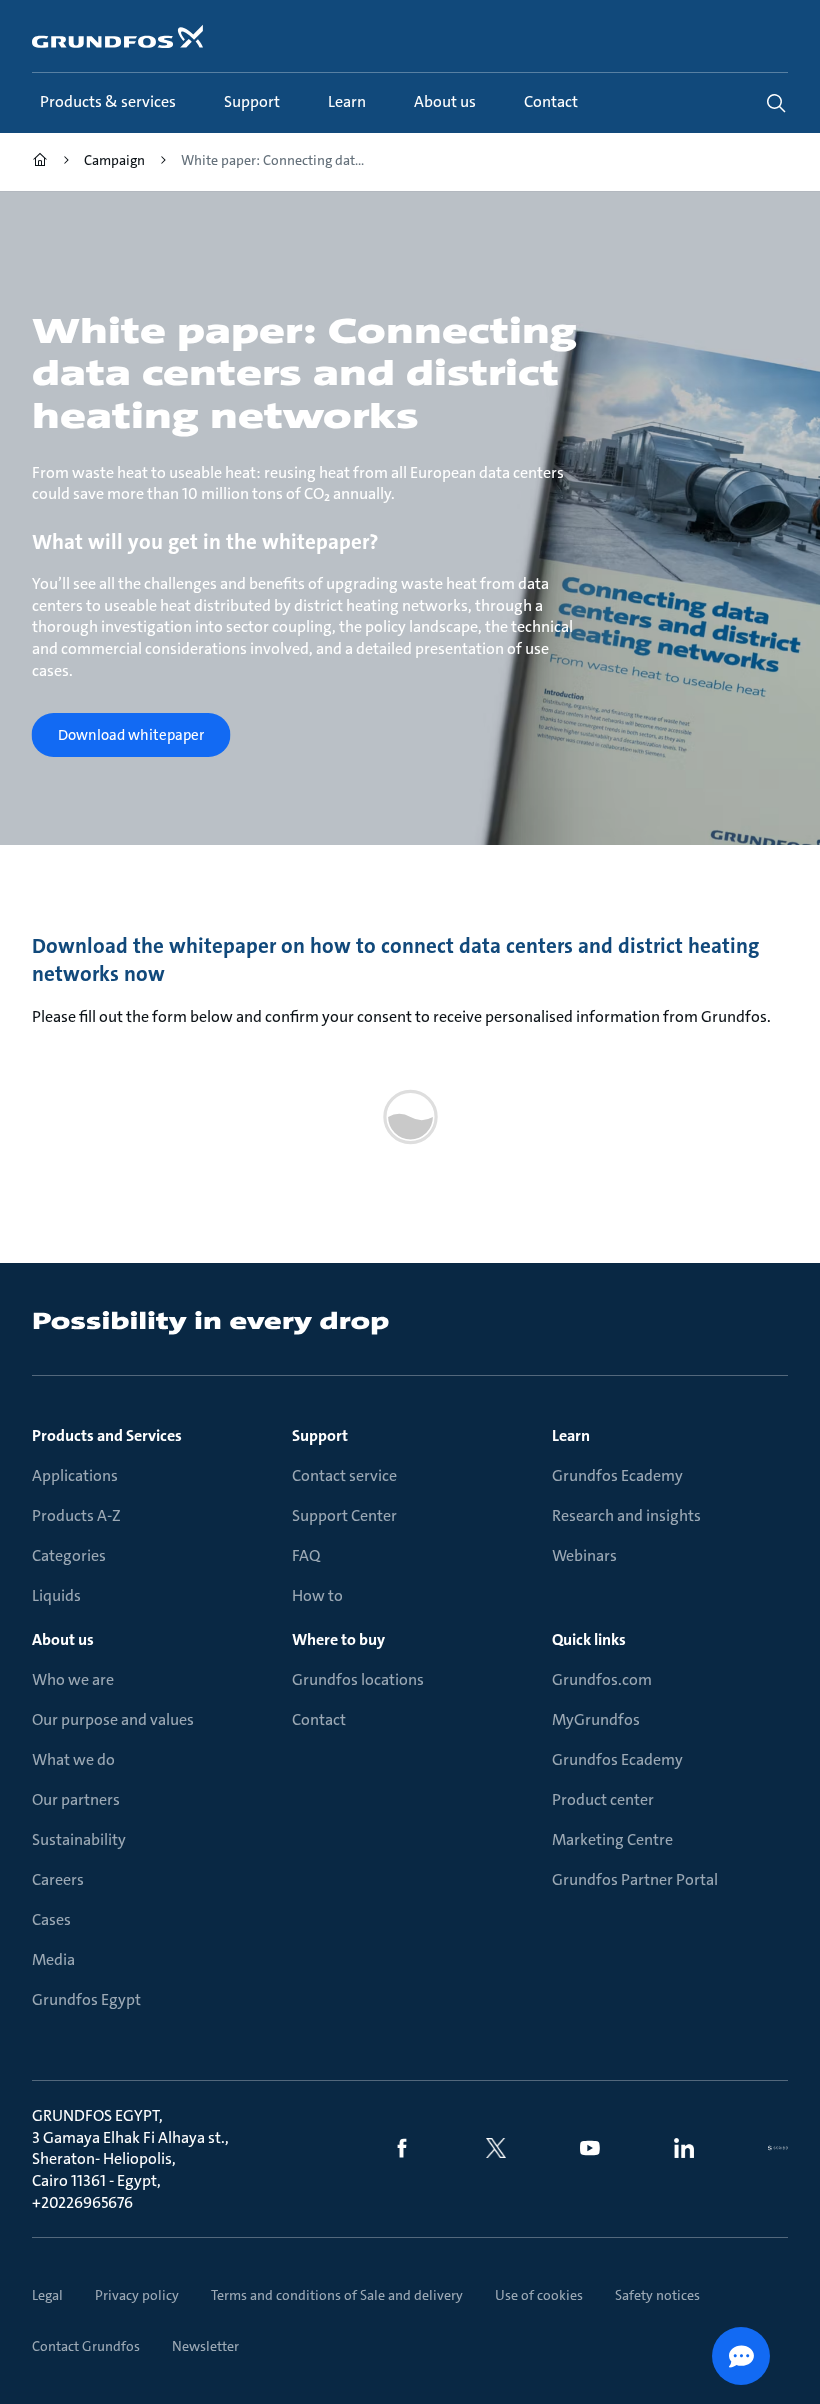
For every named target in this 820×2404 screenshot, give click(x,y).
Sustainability (79, 1839)
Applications (75, 1475)
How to (317, 1595)
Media (53, 1959)
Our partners (76, 1799)
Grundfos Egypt (86, 1999)
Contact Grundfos (86, 2346)
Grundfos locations (358, 1679)
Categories (69, 1555)
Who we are (73, 1679)
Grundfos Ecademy (617, 1475)
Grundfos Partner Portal (635, 1879)
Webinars (584, 1555)
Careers (58, 1879)
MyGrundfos (596, 1719)
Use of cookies (539, 2295)
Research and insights (626, 1515)
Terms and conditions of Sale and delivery (337, 2295)
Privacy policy (137, 2295)
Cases (51, 1919)
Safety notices (657, 2295)
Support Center (344, 1515)
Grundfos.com (602, 1679)
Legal (47, 2295)
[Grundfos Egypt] (40, 162)
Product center (603, 1799)
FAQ (306, 1555)
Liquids (56, 1595)
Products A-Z (76, 1515)
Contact (319, 1719)
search (776, 103)
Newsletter (205, 2346)
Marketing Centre (612, 1839)
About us (63, 1639)
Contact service (344, 1475)
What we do (73, 1759)
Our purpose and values (113, 1719)
